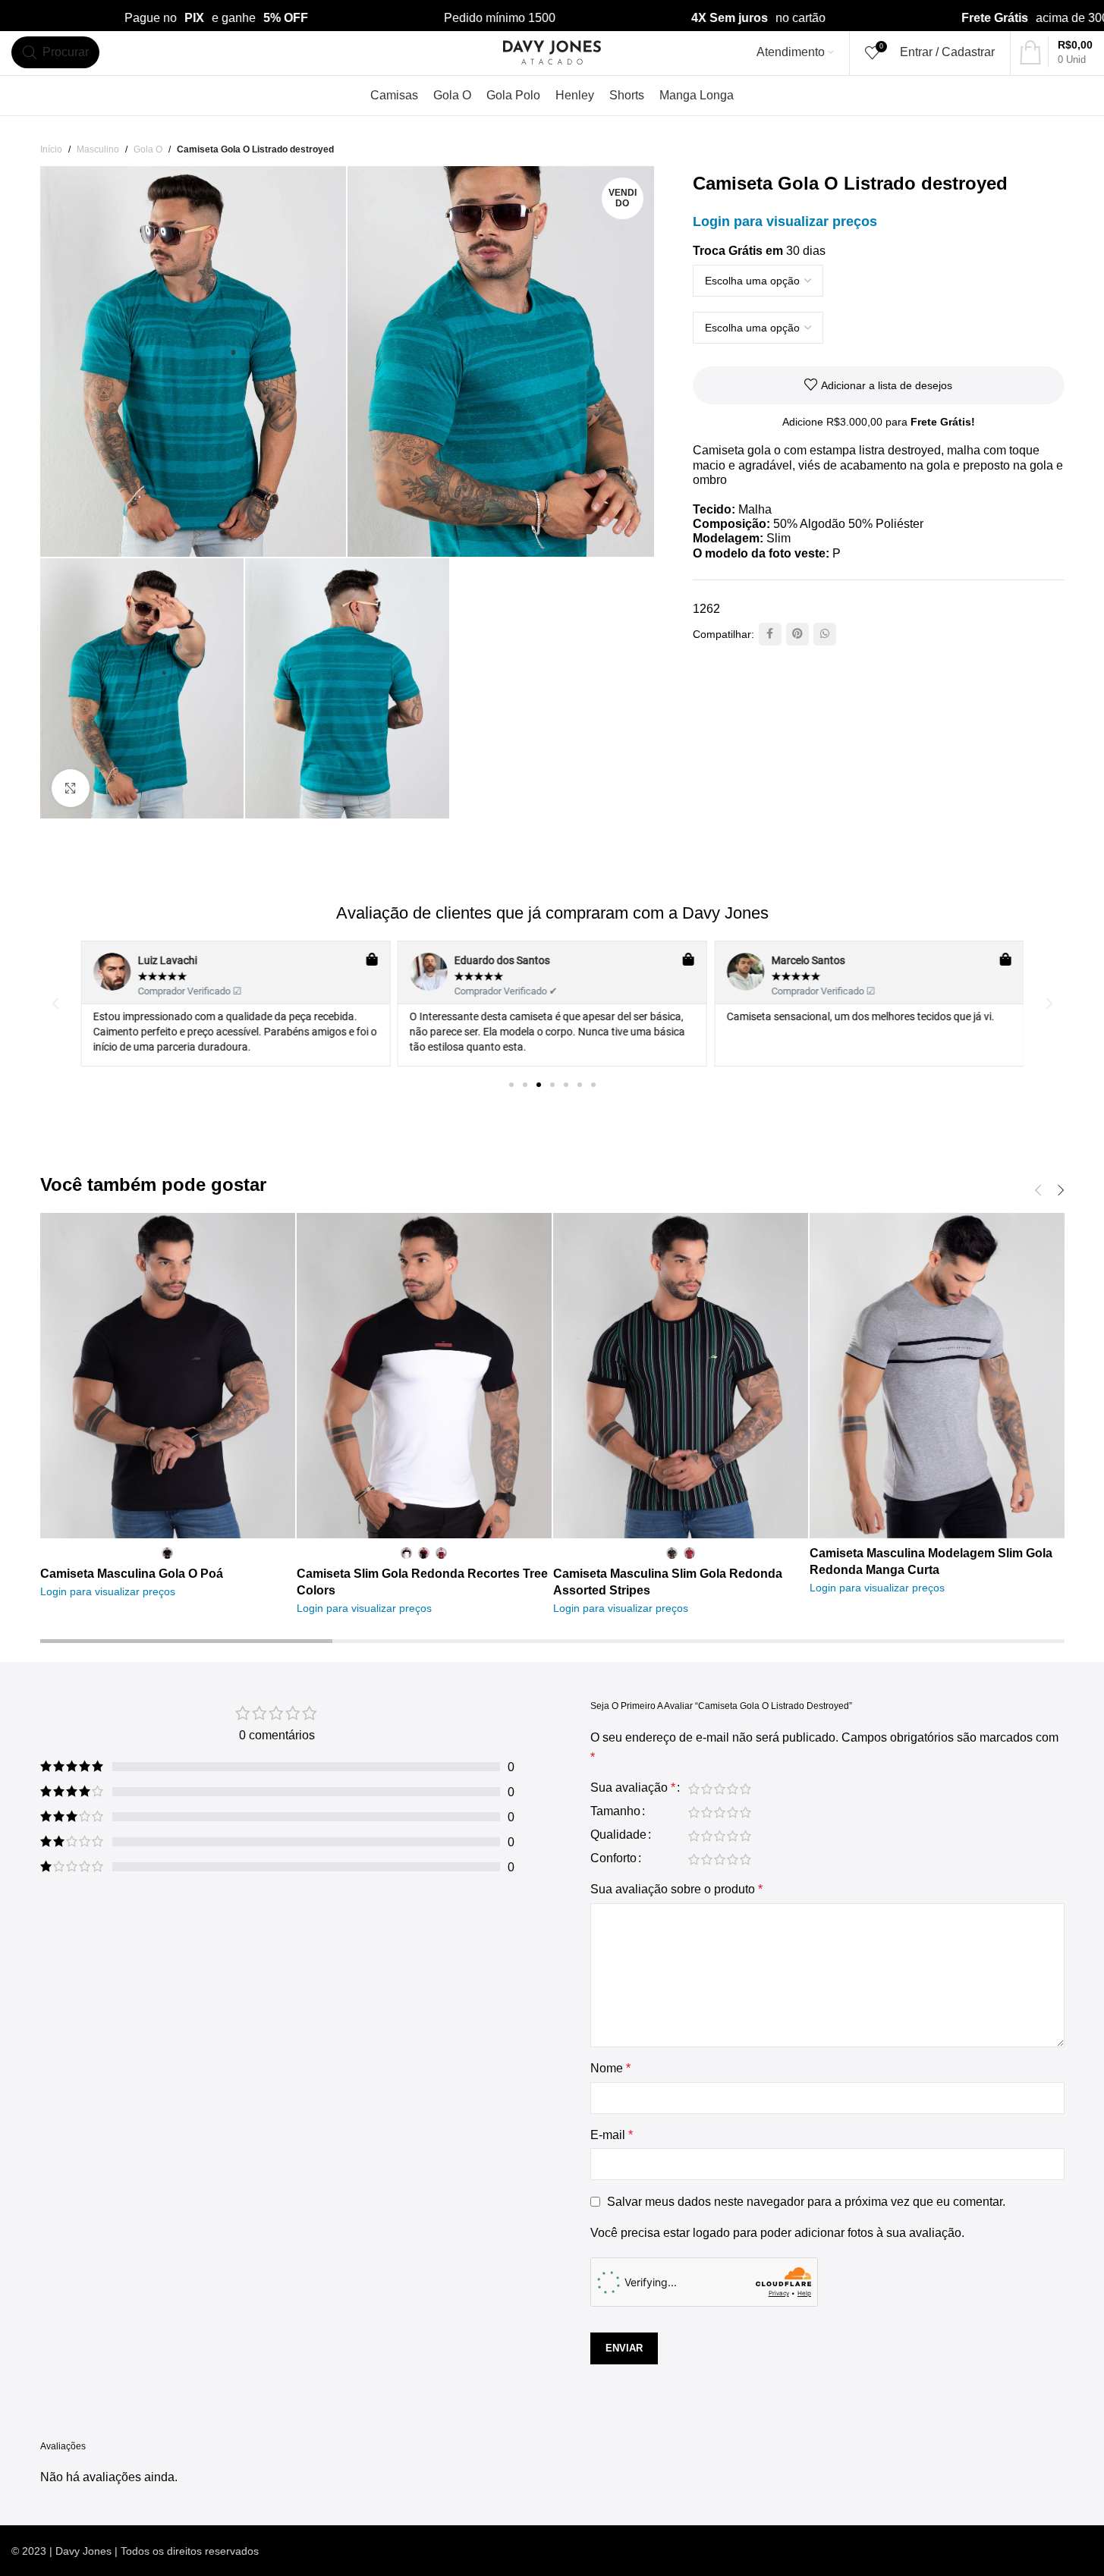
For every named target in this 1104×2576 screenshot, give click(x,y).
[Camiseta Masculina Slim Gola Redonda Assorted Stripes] (681, 1376)
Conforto (613, 1858)
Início (51, 149)
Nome (610, 2068)
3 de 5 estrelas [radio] (720, 1789)
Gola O (148, 149)
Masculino (98, 149)
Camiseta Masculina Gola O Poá (132, 1574)
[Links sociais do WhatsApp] (825, 634)
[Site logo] (552, 51)
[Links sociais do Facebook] (770, 634)
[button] (55, 1004)
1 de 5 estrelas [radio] (694, 1789)
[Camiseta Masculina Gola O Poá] (168, 1376)
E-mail (612, 2135)
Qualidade (618, 1835)
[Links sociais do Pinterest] (797, 634)
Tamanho (615, 1811)
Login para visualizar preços (785, 221)
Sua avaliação (633, 1788)
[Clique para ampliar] (71, 788)
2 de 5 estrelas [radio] (707, 1789)
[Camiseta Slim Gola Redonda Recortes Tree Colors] (424, 1376)
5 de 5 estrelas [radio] (745, 1789)
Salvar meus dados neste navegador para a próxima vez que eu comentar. (806, 2202)
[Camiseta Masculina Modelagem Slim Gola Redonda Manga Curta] (937, 1376)
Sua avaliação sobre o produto (676, 1889)
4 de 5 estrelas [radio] (733, 1789)
